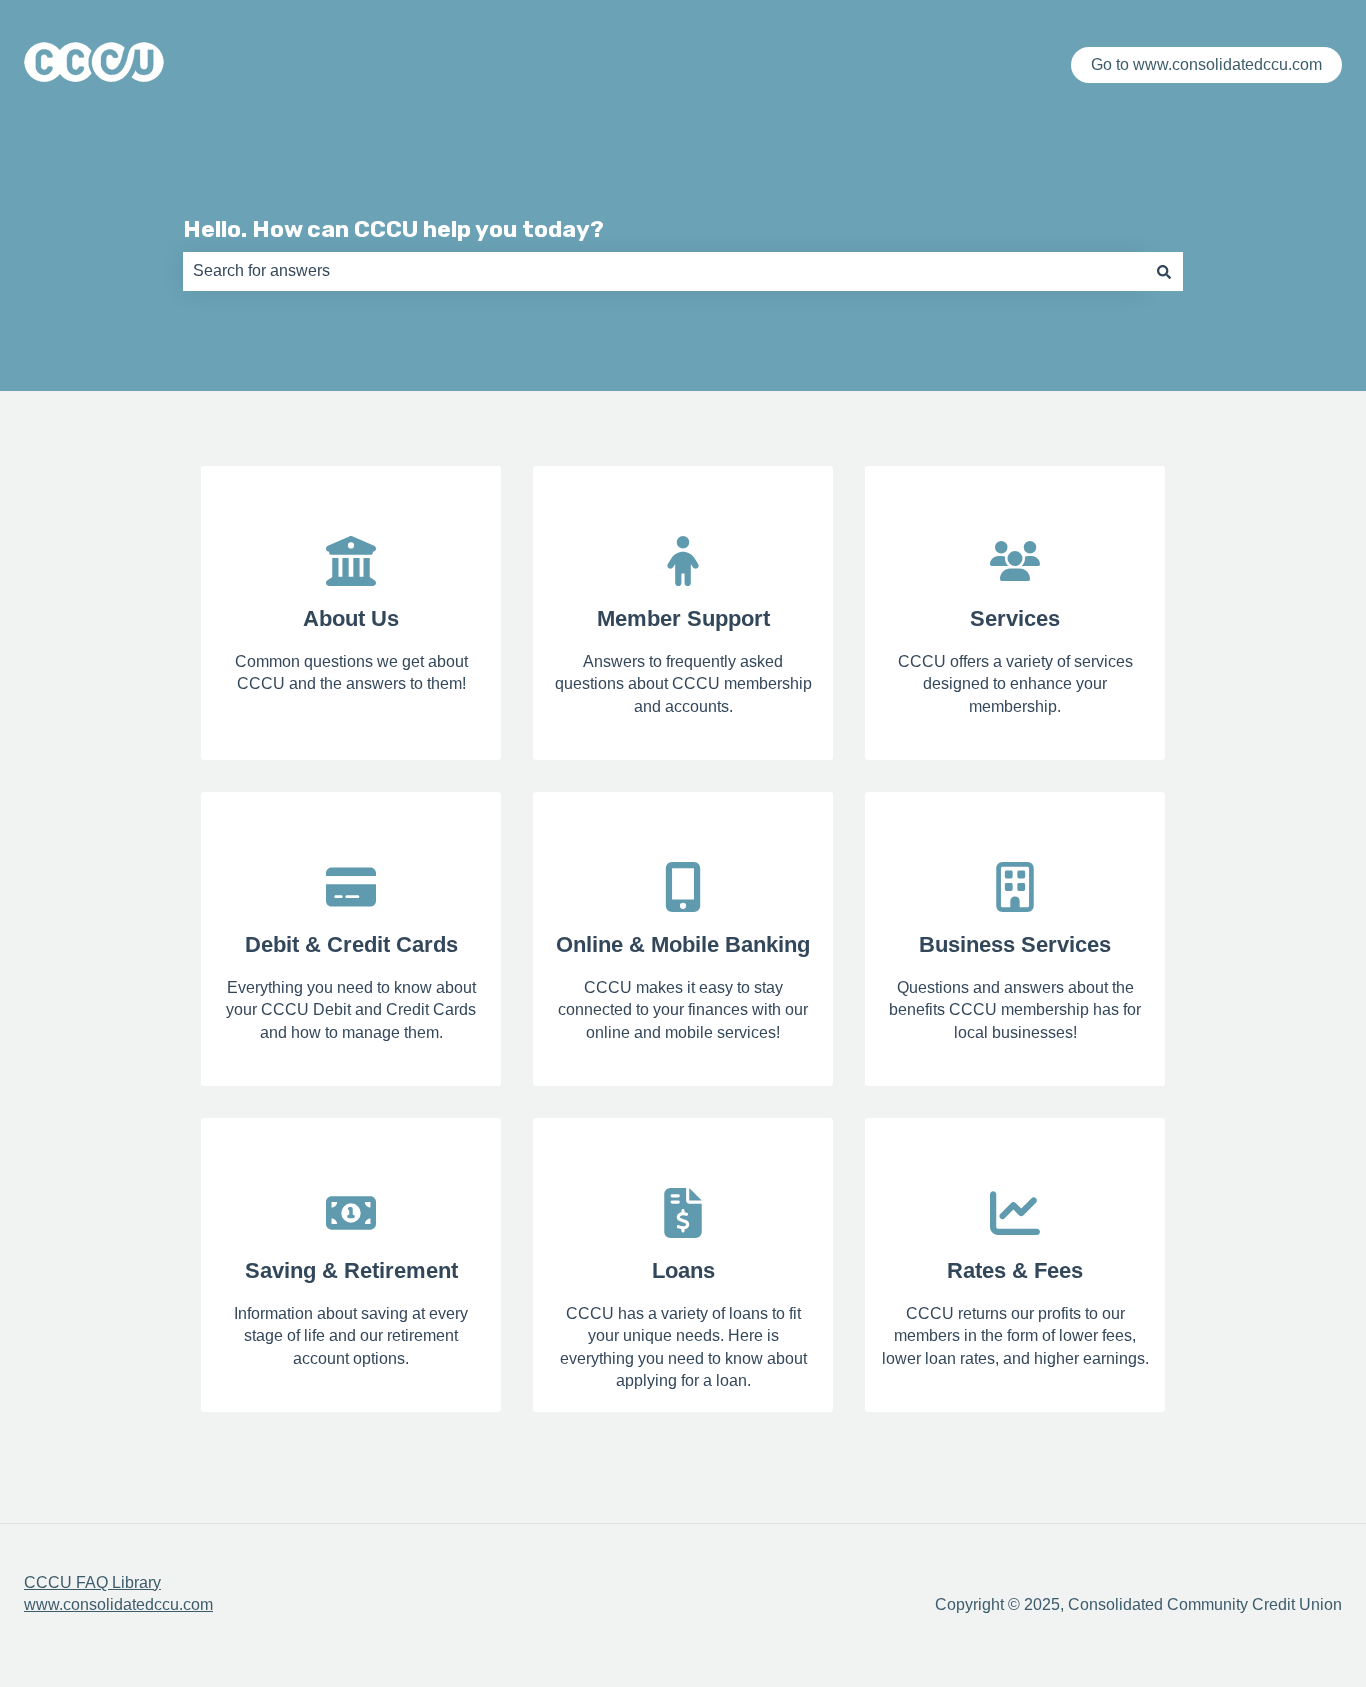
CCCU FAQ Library (92, 1582)
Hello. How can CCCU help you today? (393, 229)
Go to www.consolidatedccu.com (1206, 64)
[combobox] (664, 271)
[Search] (1164, 271)
